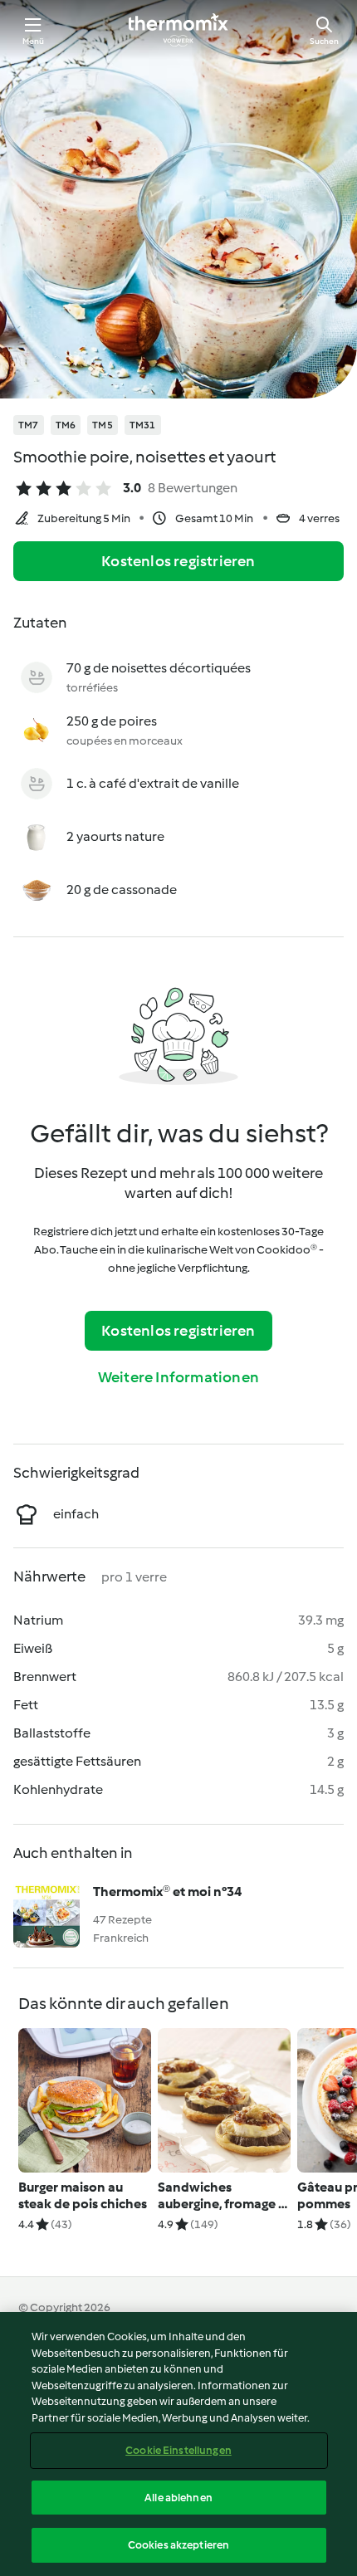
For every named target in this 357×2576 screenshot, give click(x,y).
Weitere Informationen (178, 1377)
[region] (178, 2444)
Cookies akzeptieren (178, 2545)
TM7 (29, 425)
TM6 (66, 425)
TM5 (103, 425)
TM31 (143, 425)
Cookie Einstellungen (178, 2450)
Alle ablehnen (178, 2498)
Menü (34, 41)
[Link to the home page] (178, 30)
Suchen (324, 41)
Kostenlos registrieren (178, 561)
